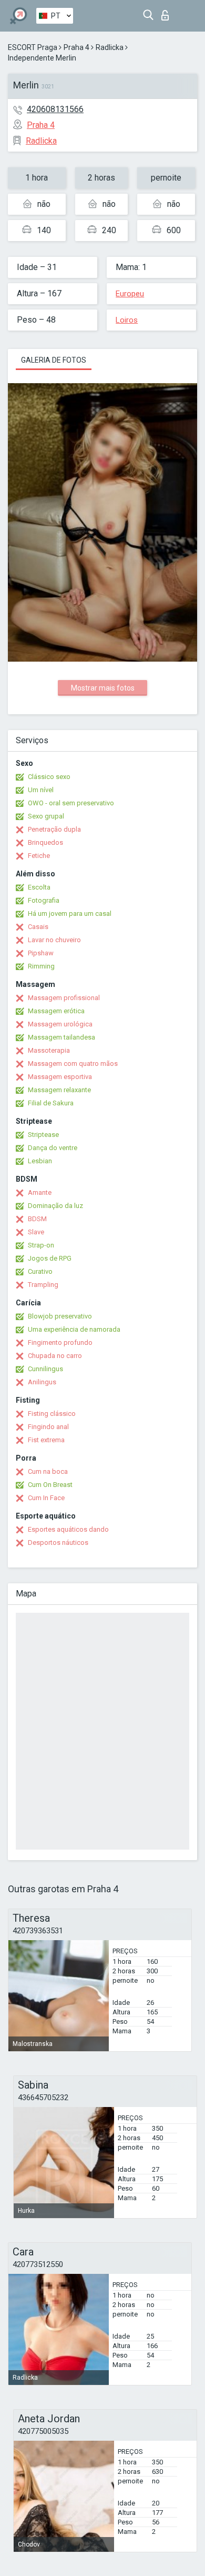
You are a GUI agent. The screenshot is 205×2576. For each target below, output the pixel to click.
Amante (40, 1192)
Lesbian (40, 1161)
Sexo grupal (46, 816)
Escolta (39, 887)
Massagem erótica (56, 1011)
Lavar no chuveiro (54, 940)
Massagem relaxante (59, 1090)
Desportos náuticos (58, 1542)
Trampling (43, 1285)
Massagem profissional (64, 998)
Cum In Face (46, 1498)
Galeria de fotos (54, 360)
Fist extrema (46, 1440)
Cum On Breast (50, 1485)
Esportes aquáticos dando (68, 1529)
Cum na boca (48, 1471)
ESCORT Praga (33, 47)
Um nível (41, 790)
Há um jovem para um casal (70, 913)
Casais (38, 927)
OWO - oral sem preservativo (71, 803)
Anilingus (42, 1382)
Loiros (127, 320)
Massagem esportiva (60, 1077)
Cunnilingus (45, 1369)
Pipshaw (41, 953)
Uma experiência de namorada (74, 1329)
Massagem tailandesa (61, 1037)
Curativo (40, 1271)
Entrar (167, 12)
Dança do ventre (53, 1148)
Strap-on (41, 1245)
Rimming (41, 966)
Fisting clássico (52, 1414)
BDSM (37, 1219)
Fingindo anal (48, 1427)
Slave (36, 1232)
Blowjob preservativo (60, 1316)
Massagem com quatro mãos (73, 1064)
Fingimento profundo (60, 1342)
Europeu (130, 294)
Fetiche (39, 856)
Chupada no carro (55, 1356)
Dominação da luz (55, 1206)
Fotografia (44, 900)
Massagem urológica (60, 1024)
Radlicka (110, 47)
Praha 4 (76, 47)
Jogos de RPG (50, 1258)
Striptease (43, 1135)
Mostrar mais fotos (103, 688)
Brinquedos (45, 842)
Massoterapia (49, 1050)
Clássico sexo (49, 777)
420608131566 (55, 109)
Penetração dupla (54, 829)
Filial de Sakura (51, 1103)
